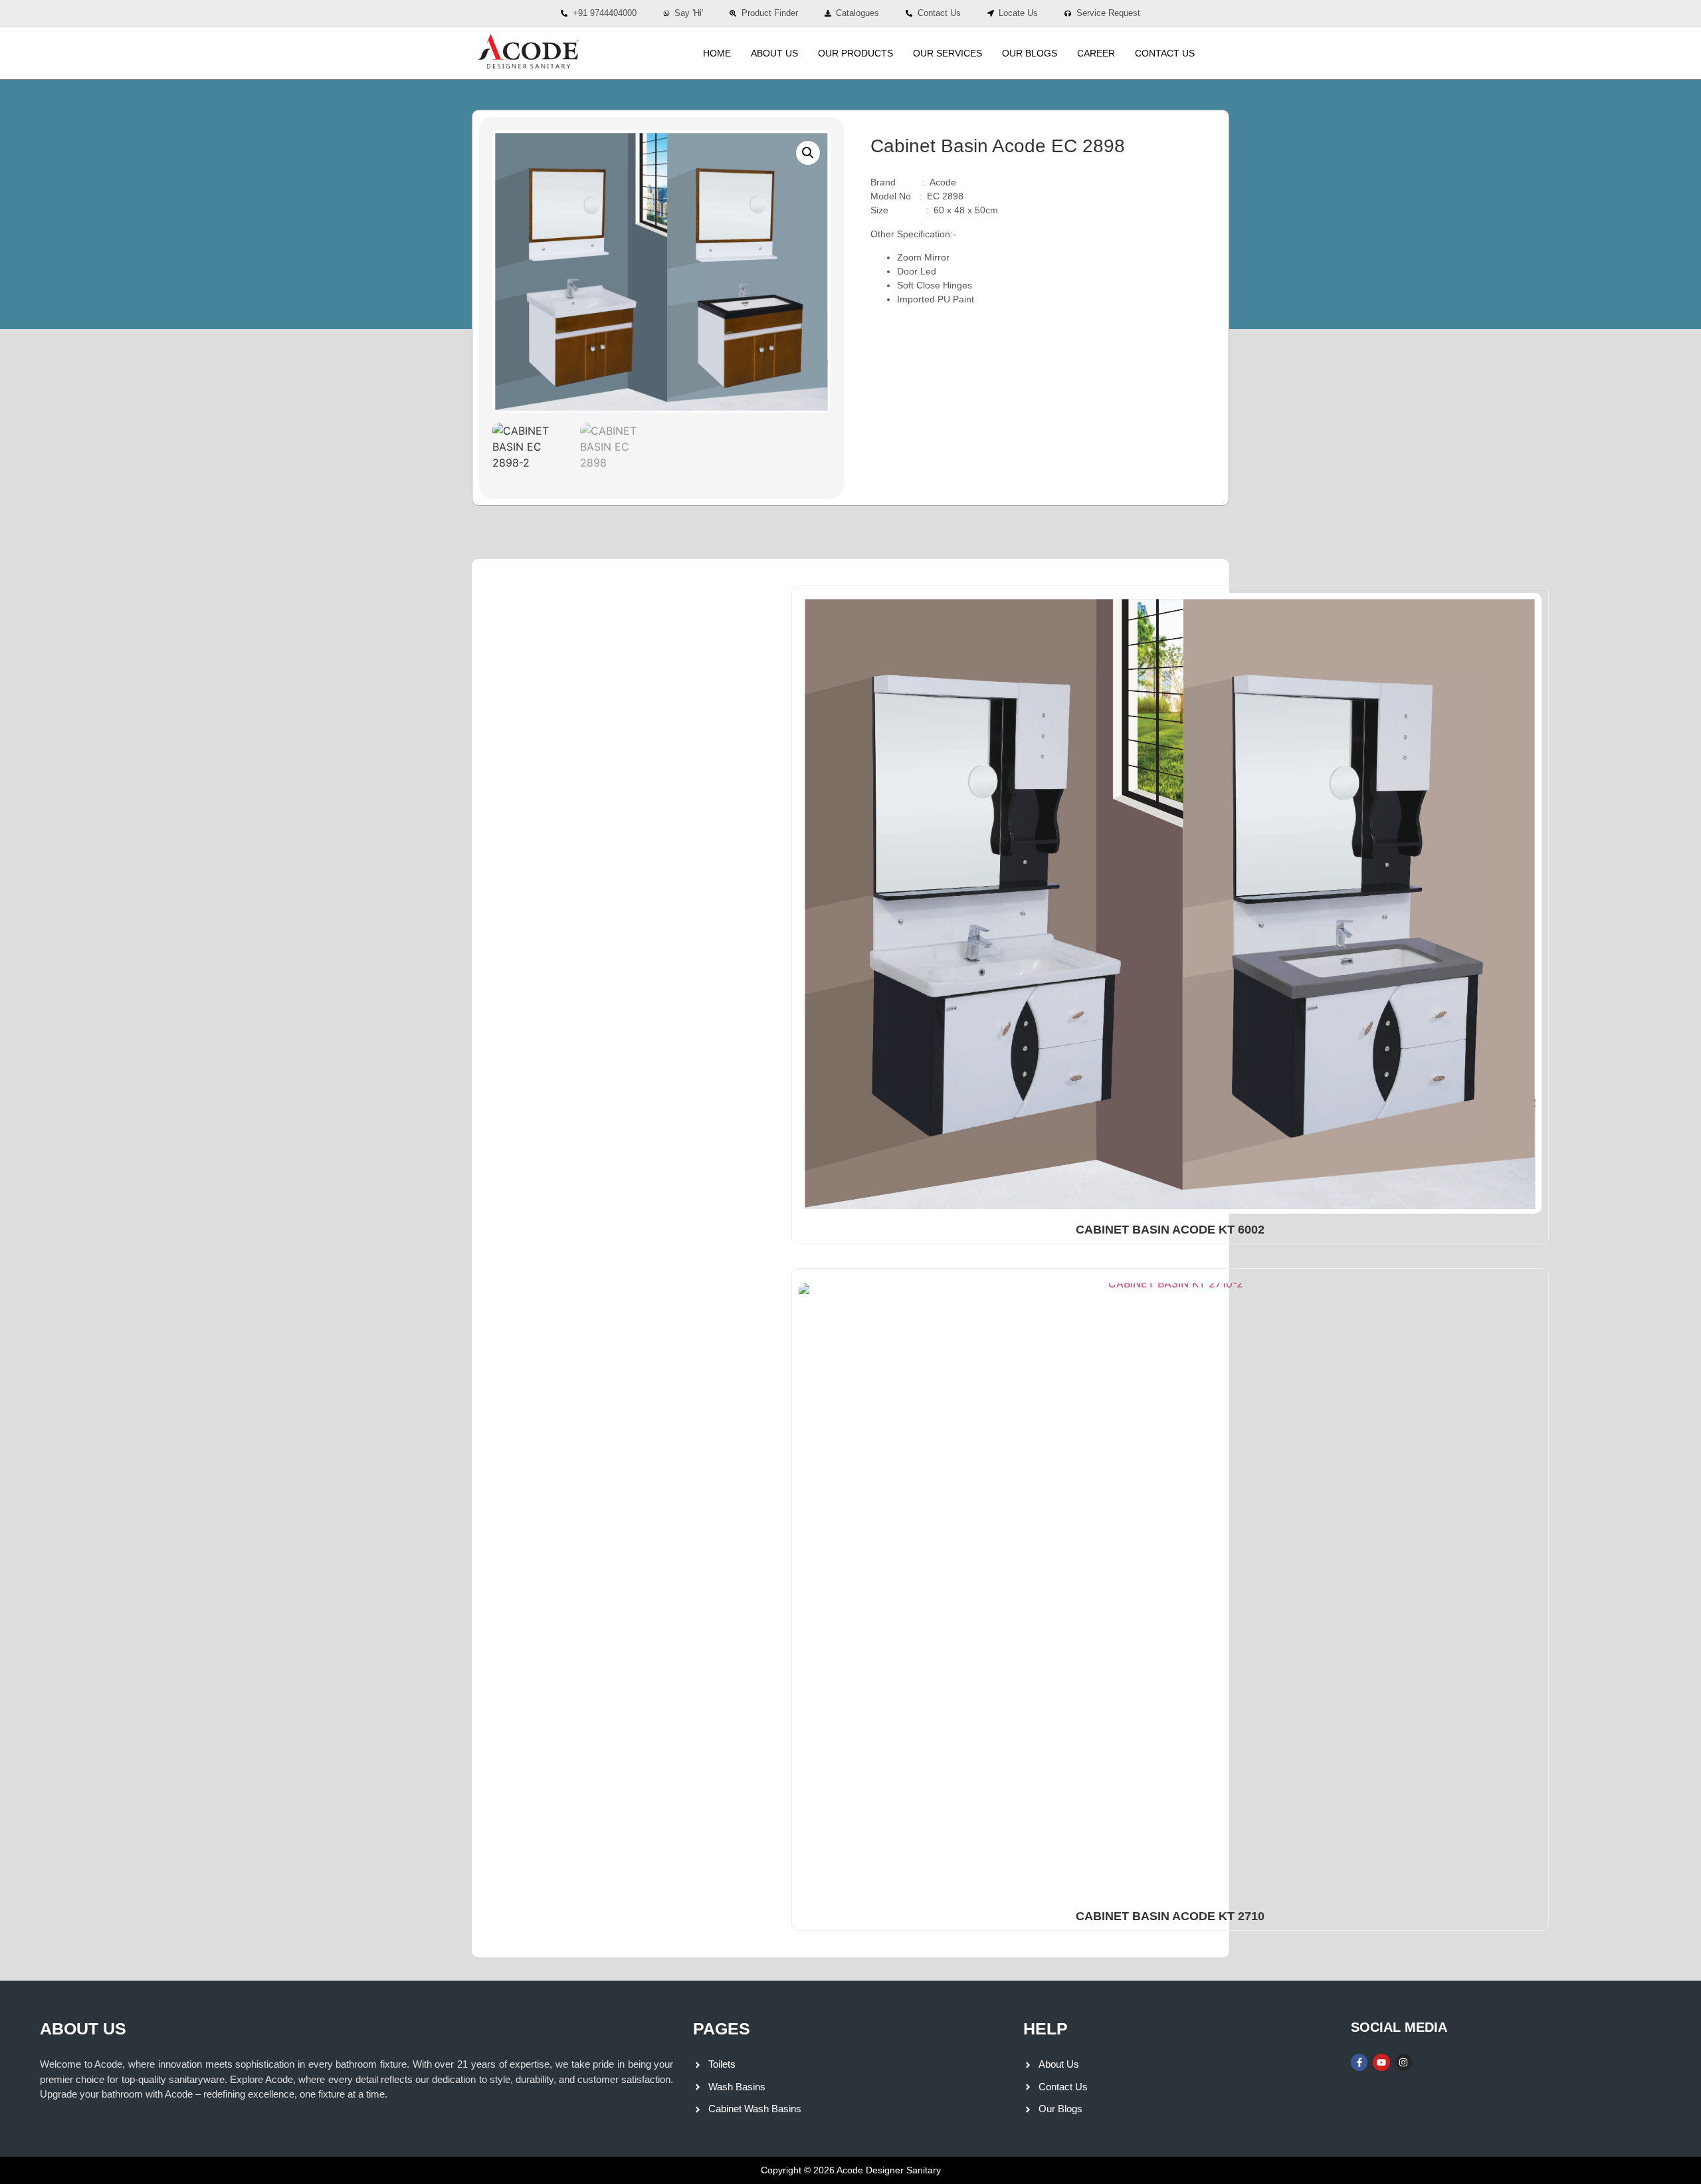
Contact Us (1165, 53)
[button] (808, 153)
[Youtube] (1381, 2062)
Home (717, 53)
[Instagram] (1404, 2062)
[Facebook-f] (1359, 2062)
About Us (774, 53)
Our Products (855, 53)
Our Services (948, 53)
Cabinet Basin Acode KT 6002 (1170, 1230)
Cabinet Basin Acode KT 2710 (1170, 1916)
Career (1096, 53)
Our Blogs (1030, 53)
